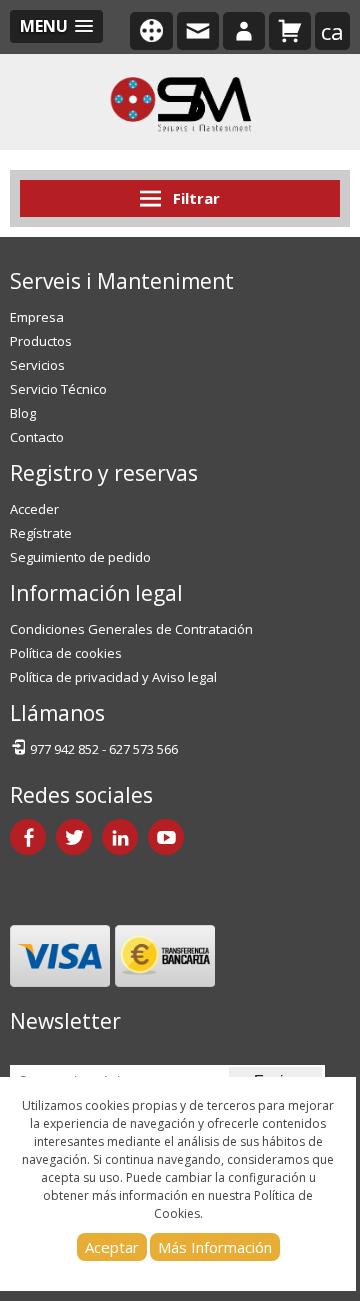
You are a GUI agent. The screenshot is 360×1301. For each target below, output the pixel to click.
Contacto (37, 437)
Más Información (215, 1247)
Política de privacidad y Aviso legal (113, 677)
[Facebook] (28, 837)
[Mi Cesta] (290, 31)
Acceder (34, 509)
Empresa (37, 317)
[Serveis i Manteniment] (180, 102)
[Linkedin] (120, 837)
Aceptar (112, 1247)
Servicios (37, 365)
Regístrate (41, 533)
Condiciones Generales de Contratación (131, 629)
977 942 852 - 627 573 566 (104, 749)
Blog (23, 413)
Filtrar (194, 198)
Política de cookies (66, 653)
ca (332, 31)
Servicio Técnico (58, 389)
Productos (41, 341)
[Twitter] (74, 837)
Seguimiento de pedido (80, 557)
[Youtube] (166, 837)
